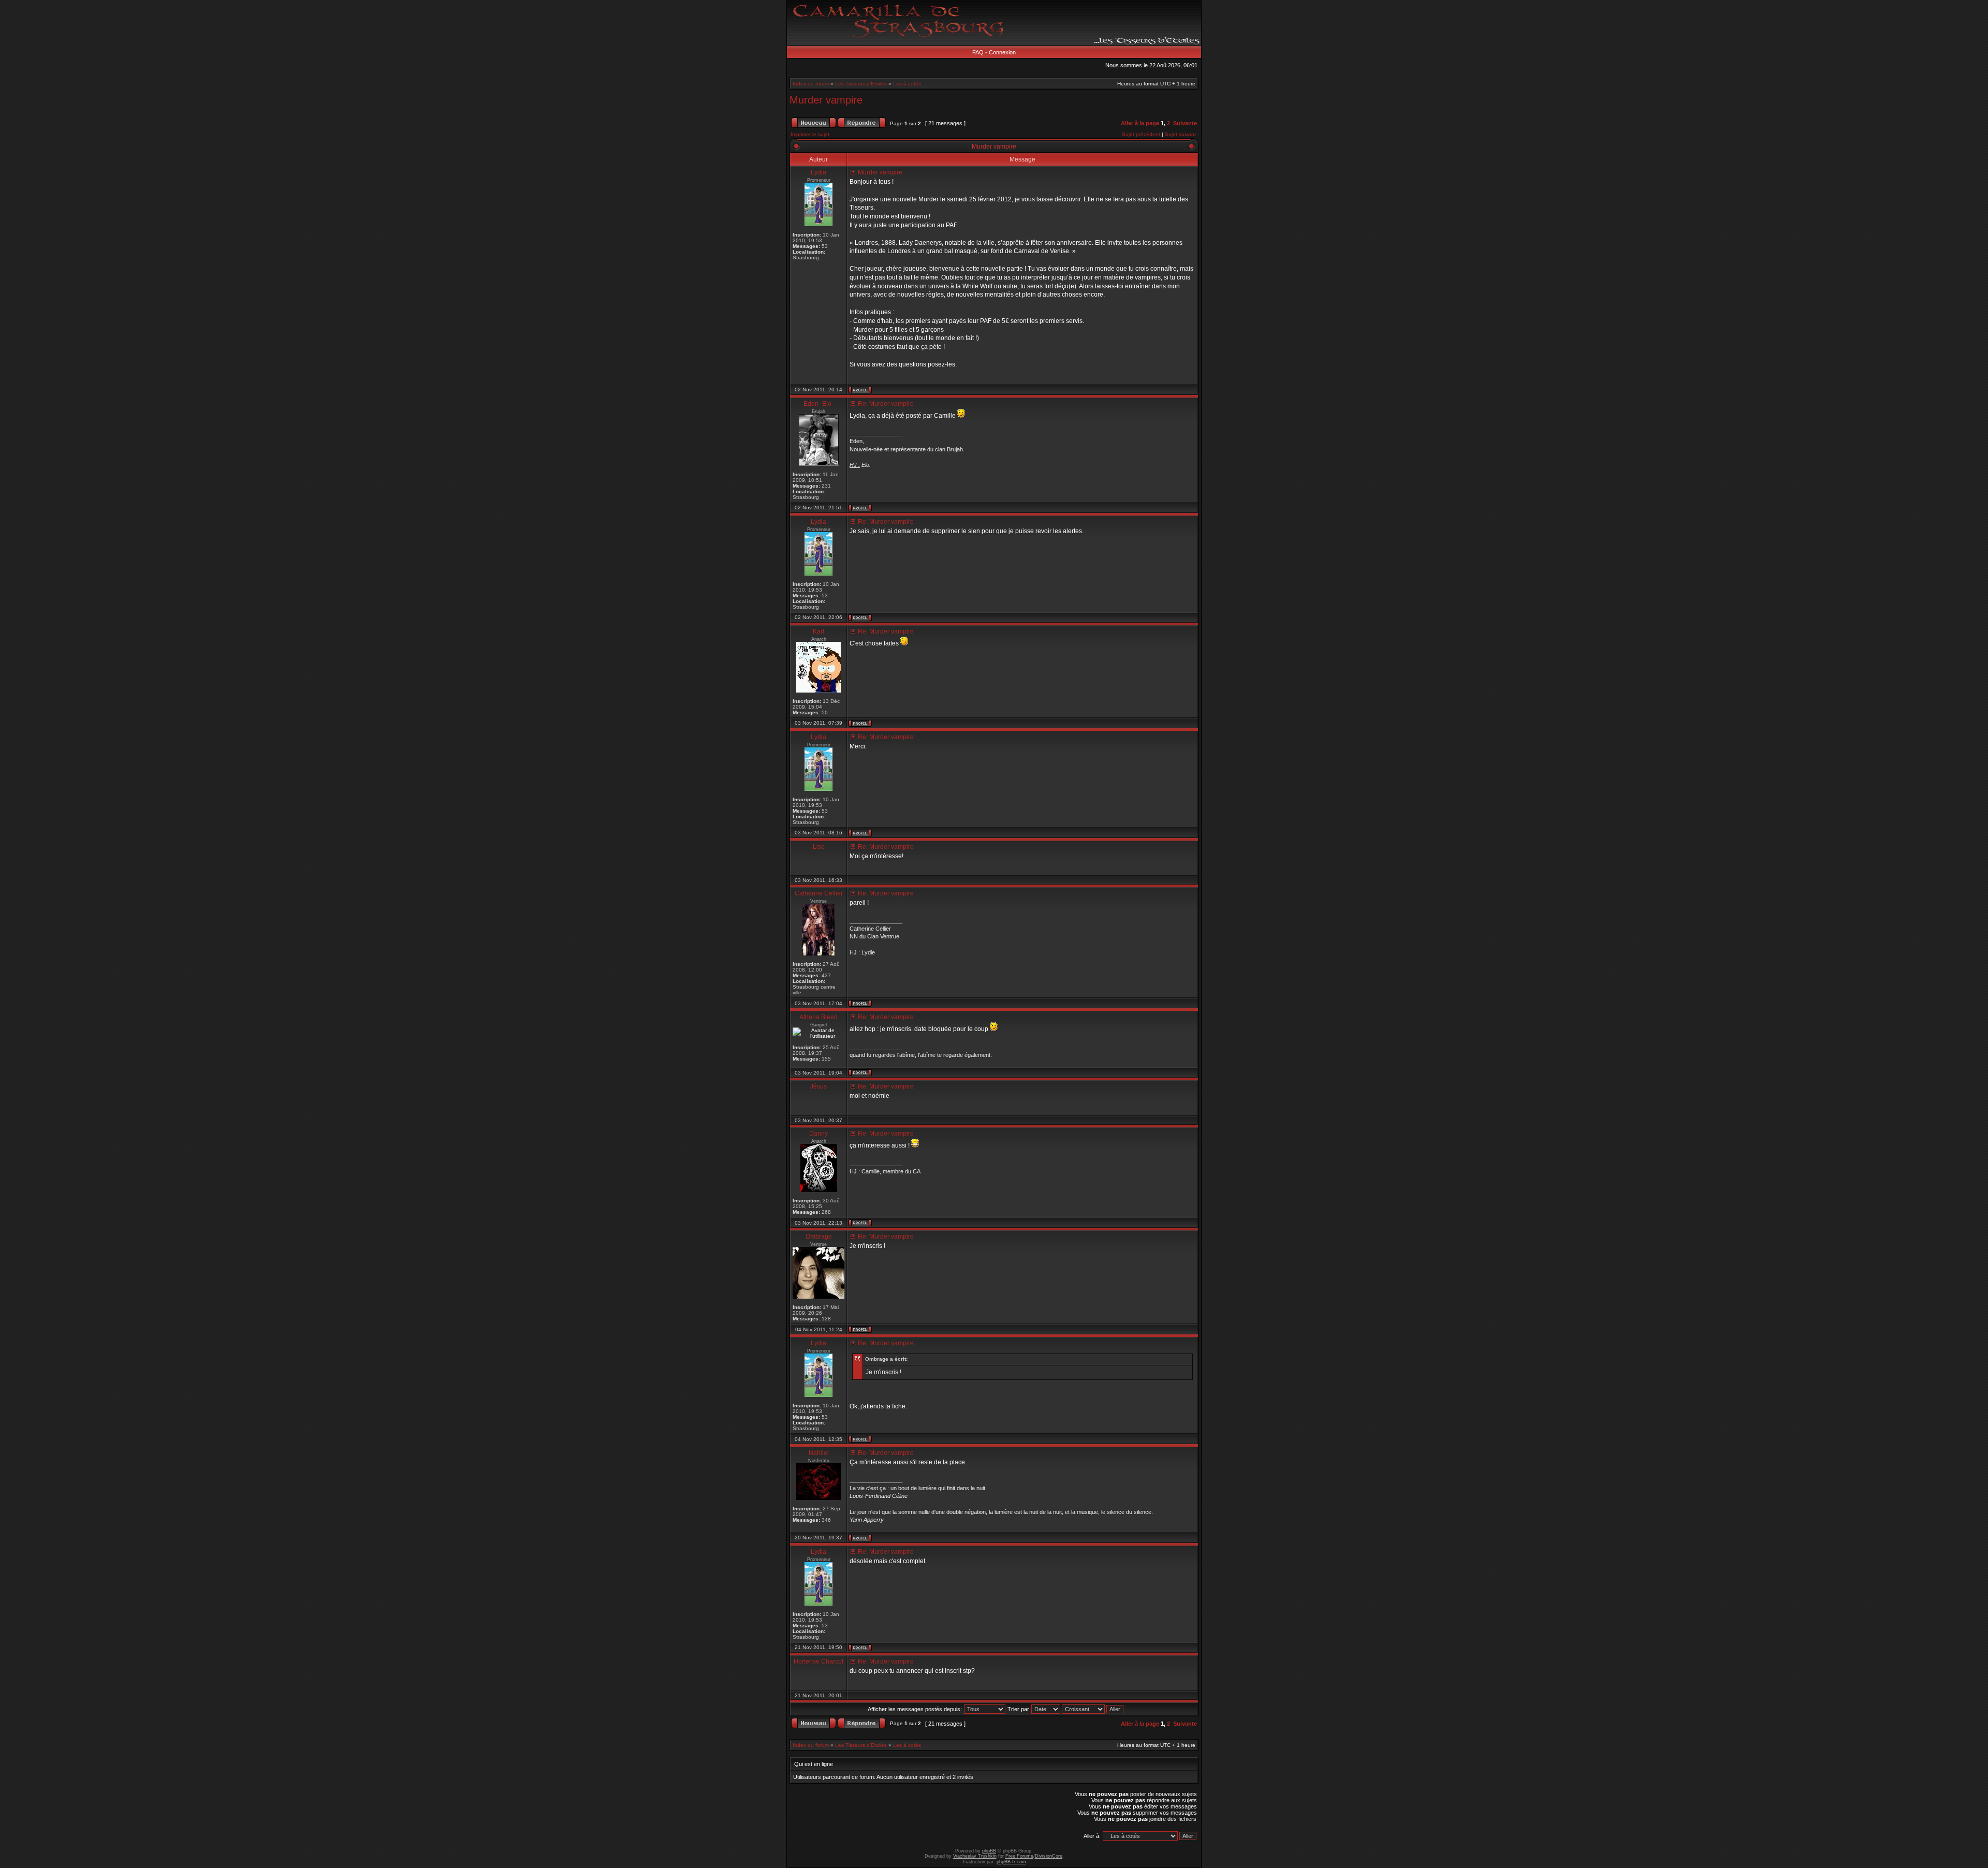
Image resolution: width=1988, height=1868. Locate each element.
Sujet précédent (1141, 134)
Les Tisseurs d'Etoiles (861, 84)
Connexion (1002, 52)
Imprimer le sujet (810, 134)
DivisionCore (1049, 1856)
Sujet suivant (1180, 134)
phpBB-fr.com (1011, 1862)
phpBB (989, 1851)
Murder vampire (826, 100)
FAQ (978, 52)
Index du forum (811, 84)
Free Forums (1019, 1856)
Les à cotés (907, 84)
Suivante (1185, 123)
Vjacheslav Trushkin (975, 1856)
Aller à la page (1140, 123)
